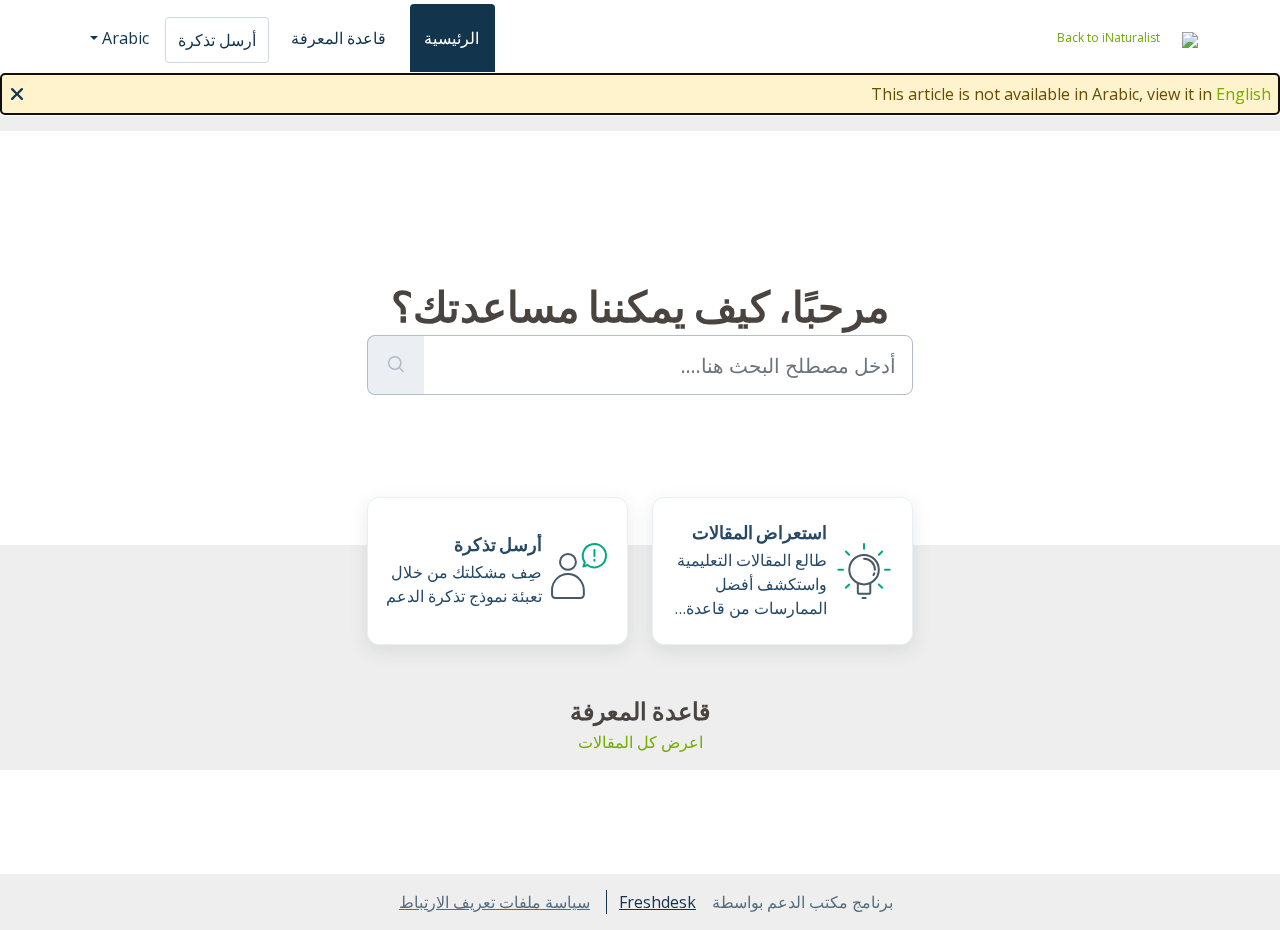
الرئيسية (451, 38)
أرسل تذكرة (217, 40)
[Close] (17, 92)
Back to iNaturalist (1108, 37)
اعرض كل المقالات (640, 742)
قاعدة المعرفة (338, 38)
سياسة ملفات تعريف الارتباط (494, 902)
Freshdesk (657, 902)
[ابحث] (395, 365)
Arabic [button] (125, 38)
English (1243, 94)
